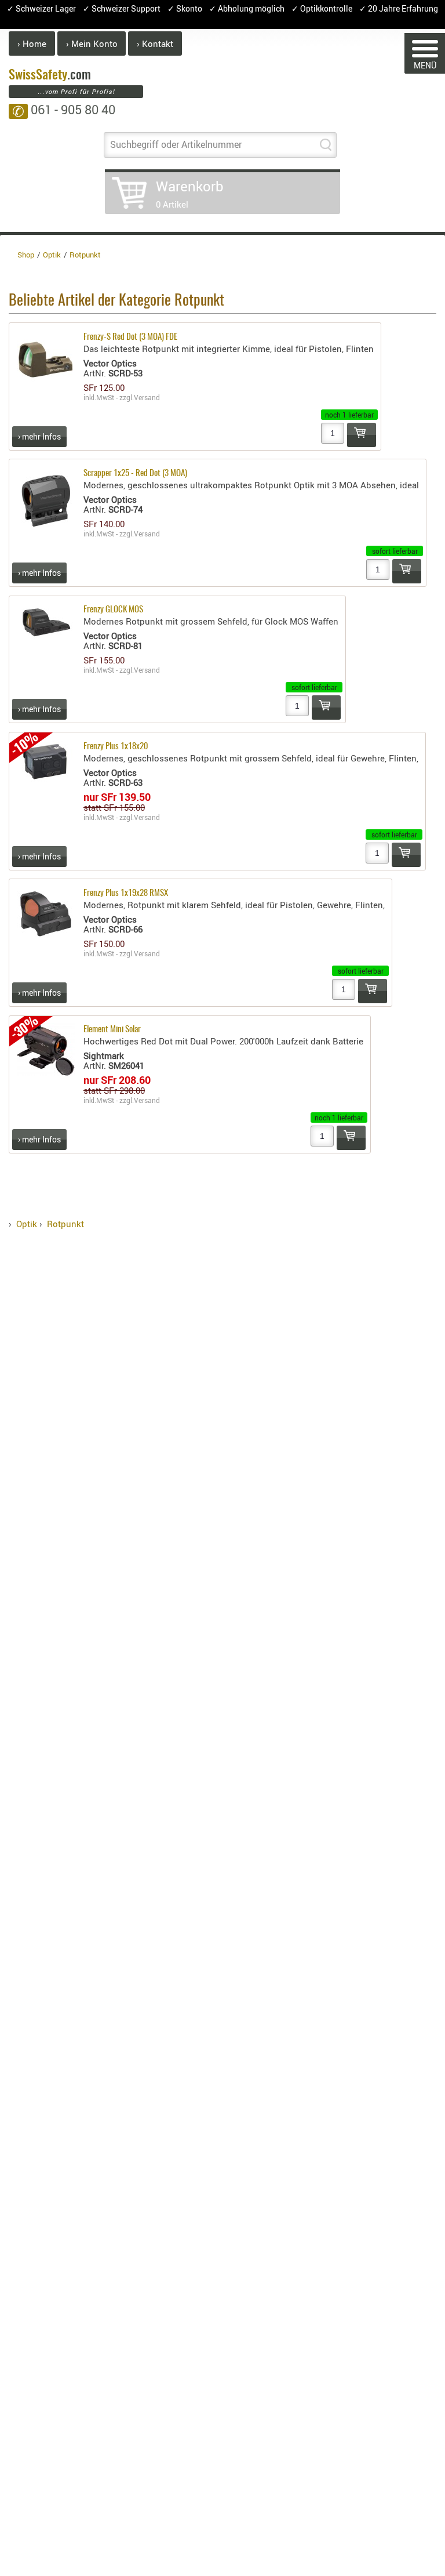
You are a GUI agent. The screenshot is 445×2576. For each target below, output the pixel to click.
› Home (32, 43)
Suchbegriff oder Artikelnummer (176, 144)
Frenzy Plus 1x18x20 (116, 747)
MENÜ (425, 65)
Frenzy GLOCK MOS (113, 610)
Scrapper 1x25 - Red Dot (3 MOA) (135, 474)
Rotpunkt (65, 1224)
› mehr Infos (39, 436)
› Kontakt (155, 43)
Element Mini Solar (112, 1030)
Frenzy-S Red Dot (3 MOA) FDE (130, 337)
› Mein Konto (92, 43)
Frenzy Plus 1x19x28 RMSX (126, 893)
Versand (147, 397)
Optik (27, 1224)
